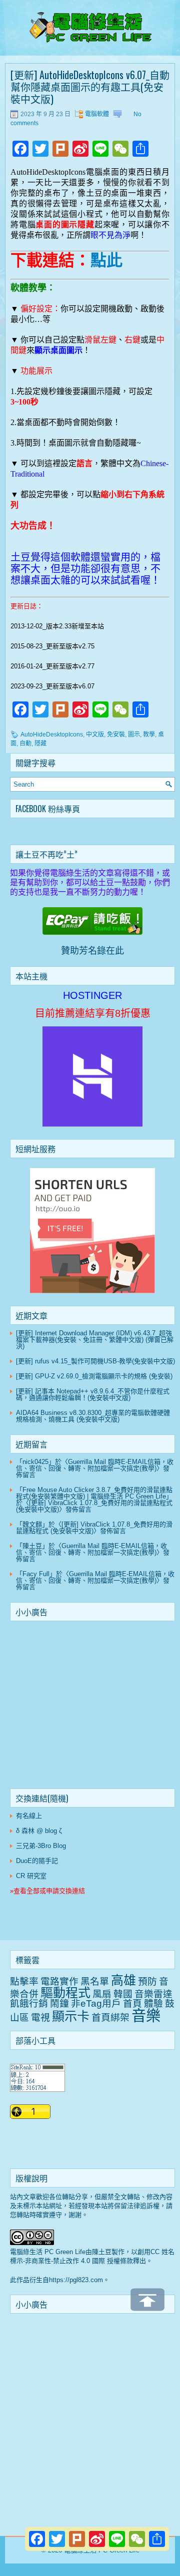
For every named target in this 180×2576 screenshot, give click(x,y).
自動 (25, 744)
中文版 (95, 734)
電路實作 (59, 1981)
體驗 (153, 2003)
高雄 (123, 1980)
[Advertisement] (92, 1707)
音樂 (146, 2015)
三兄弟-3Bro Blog (41, 1846)
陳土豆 (32, 1546)
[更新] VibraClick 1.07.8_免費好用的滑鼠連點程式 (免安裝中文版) (94, 1506)
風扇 (102, 1994)
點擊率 (24, 1981)
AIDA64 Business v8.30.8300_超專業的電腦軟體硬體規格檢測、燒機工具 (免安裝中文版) (93, 1416)
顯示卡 (71, 2016)
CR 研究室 (31, 1876)
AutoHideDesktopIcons (52, 734)
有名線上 (29, 1816)
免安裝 (116, 734)
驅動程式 (65, 1993)
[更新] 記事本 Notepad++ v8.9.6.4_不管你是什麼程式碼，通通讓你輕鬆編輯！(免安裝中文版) (93, 1394)
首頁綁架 (110, 2017)
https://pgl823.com (76, 2280)
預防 (147, 1981)
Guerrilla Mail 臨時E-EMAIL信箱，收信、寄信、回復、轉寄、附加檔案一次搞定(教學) (95, 1465)
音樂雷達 (153, 1994)
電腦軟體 (97, 114)
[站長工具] (37, 2090)
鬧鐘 (59, 2003)
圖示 (134, 734)
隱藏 (40, 744)
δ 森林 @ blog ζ (39, 1831)
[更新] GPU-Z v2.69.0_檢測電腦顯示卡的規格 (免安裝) (94, 1376)
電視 (40, 2017)
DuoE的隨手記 (37, 1861)
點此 (106, 260)
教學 (149, 734)
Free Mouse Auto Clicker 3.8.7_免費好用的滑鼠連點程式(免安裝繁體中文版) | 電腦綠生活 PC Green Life (94, 1493)
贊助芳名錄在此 (92, 951)
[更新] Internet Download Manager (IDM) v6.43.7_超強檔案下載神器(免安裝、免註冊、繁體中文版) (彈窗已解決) (95, 1340)
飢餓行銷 (29, 2003)
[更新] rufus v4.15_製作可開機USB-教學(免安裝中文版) (95, 1361)
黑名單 (95, 1981)
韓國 (123, 1994)
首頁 (132, 2003)
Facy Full (36, 1574)
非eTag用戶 (96, 2003)
